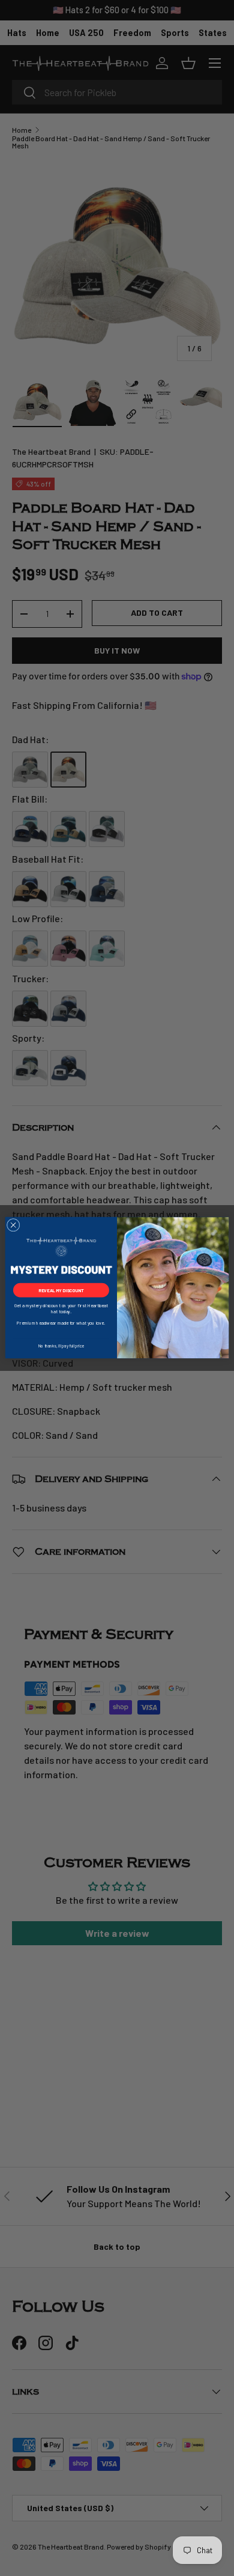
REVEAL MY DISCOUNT (61, 1291)
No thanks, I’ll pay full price (61, 1346)
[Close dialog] (13, 1226)
